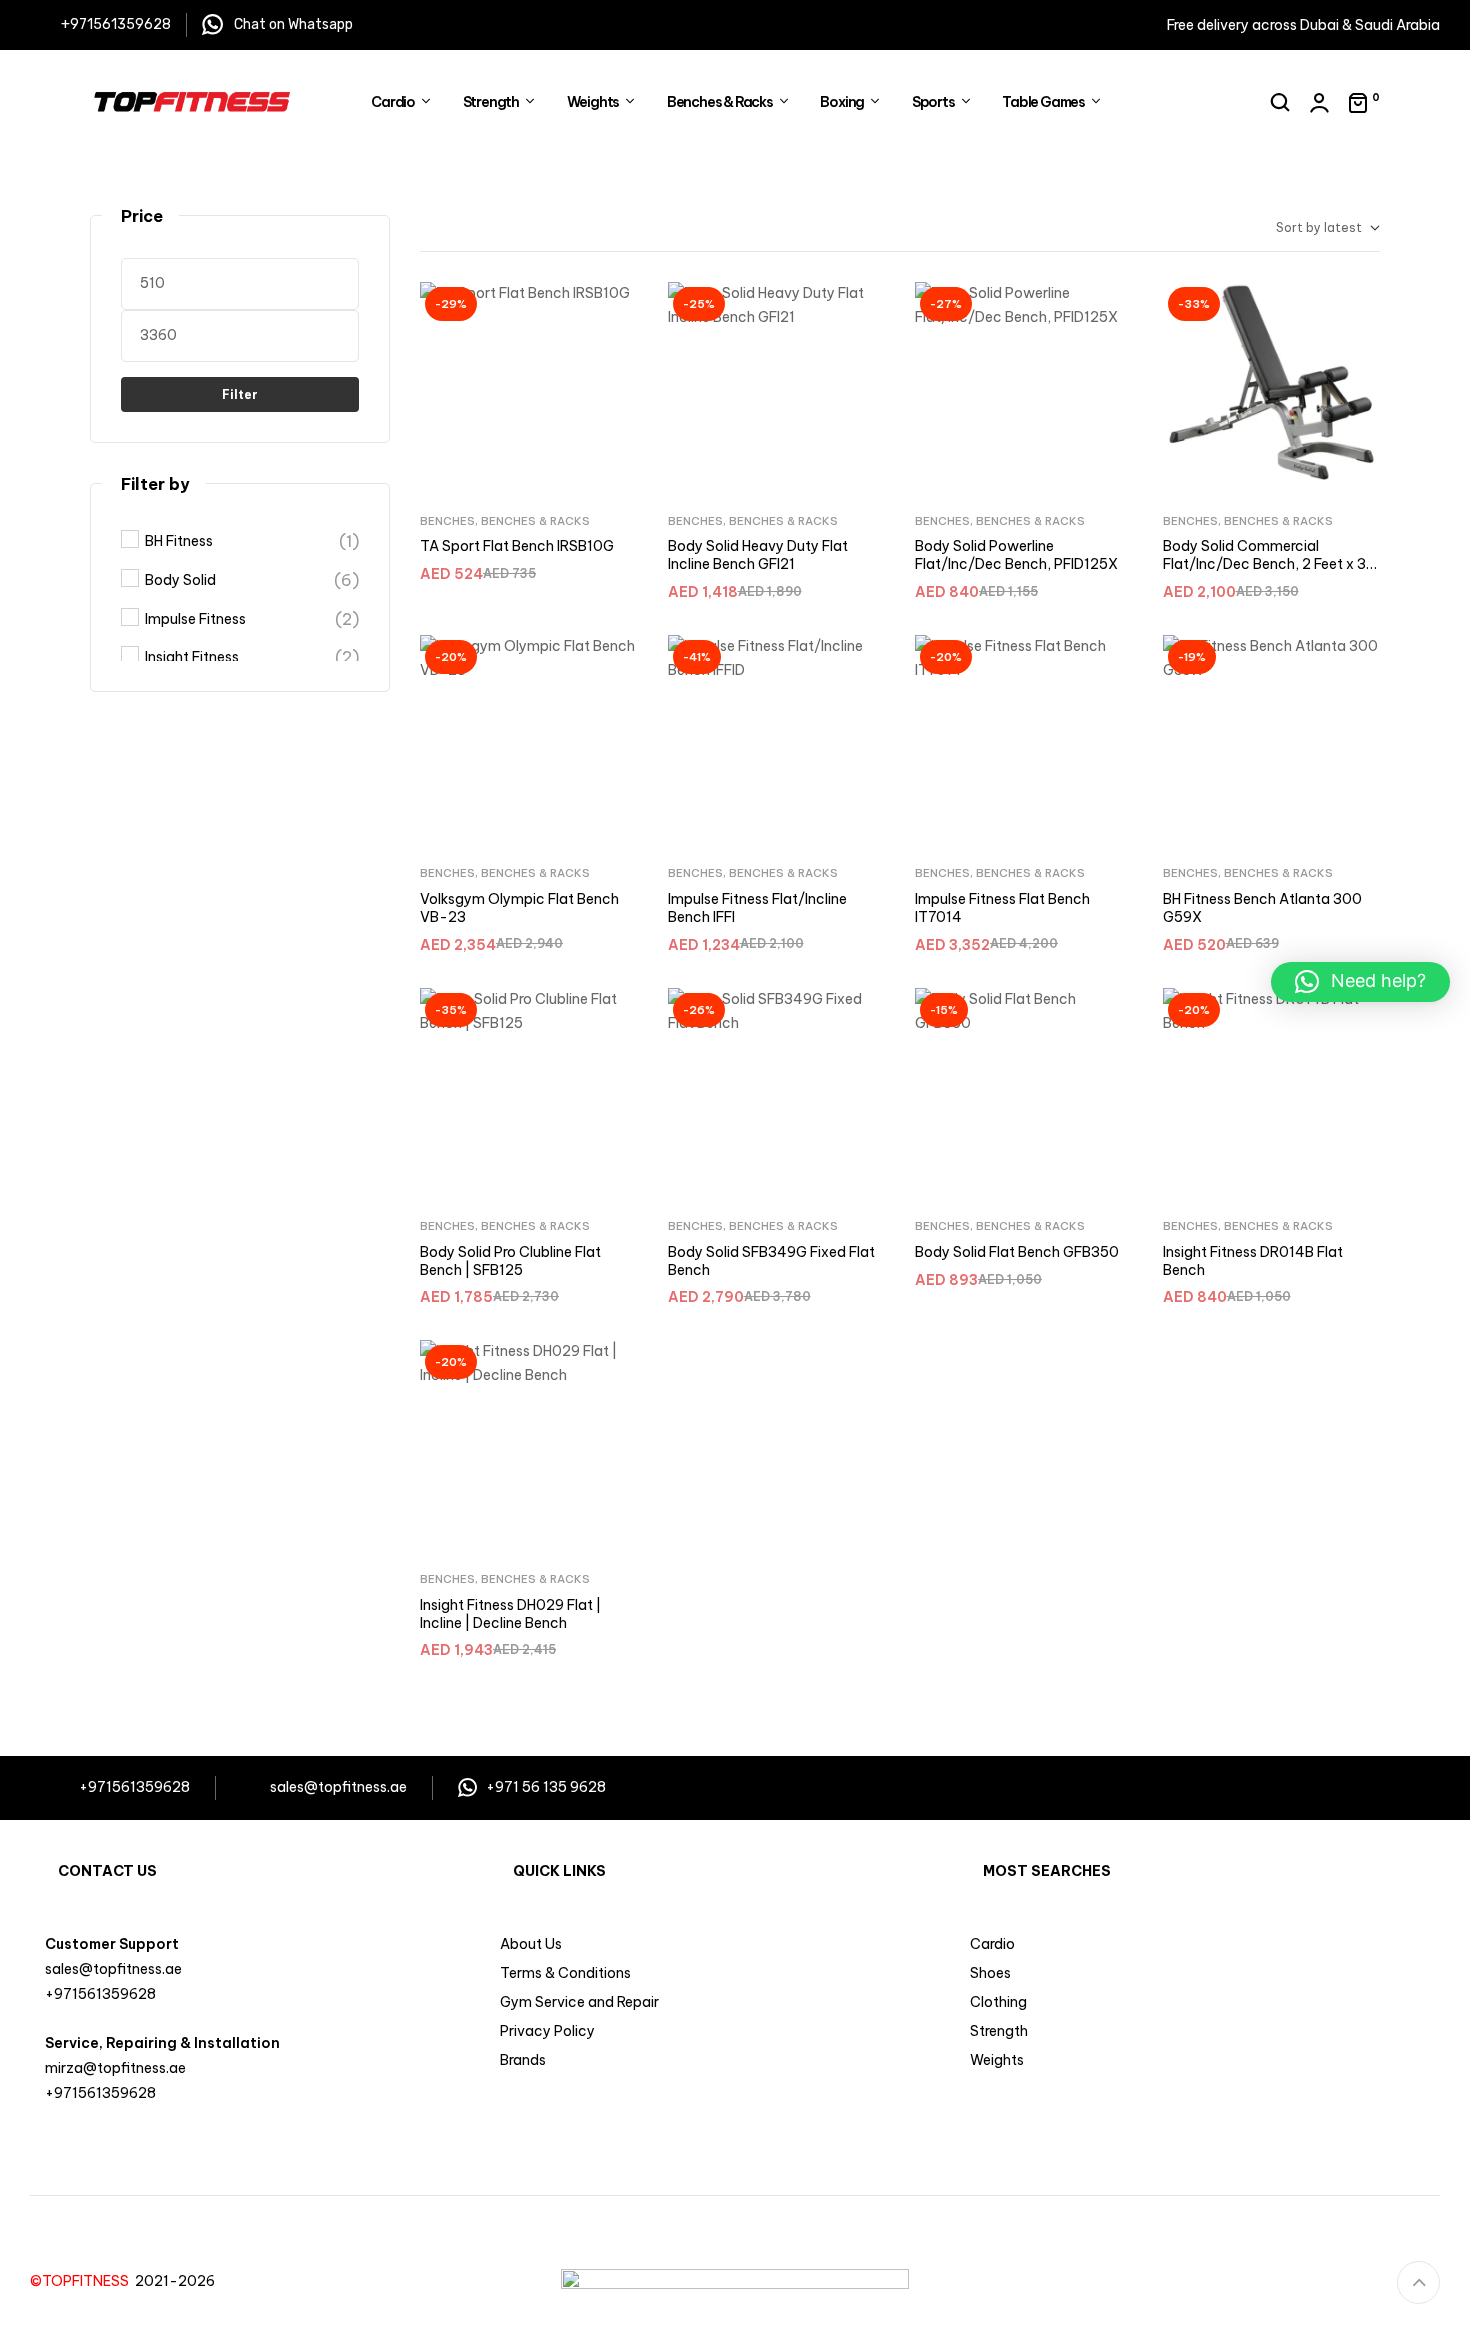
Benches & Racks (535, 521)
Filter (240, 394)
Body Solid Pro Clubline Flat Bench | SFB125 (510, 1261)
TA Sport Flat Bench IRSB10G (517, 546)
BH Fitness (179, 541)
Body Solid (180, 580)
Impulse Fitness (195, 619)
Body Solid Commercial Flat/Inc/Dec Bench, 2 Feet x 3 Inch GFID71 (1264, 563)
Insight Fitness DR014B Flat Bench (1253, 1261)
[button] (1360, 982)
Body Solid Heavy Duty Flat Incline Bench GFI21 (758, 555)
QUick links (559, 1871)
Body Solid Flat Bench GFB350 (1017, 1252)
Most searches (1047, 1871)
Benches (447, 521)
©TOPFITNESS (82, 2281)
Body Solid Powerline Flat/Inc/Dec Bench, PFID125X (1016, 555)
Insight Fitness (192, 657)
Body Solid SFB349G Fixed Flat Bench (771, 1261)
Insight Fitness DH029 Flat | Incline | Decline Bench (510, 1614)
